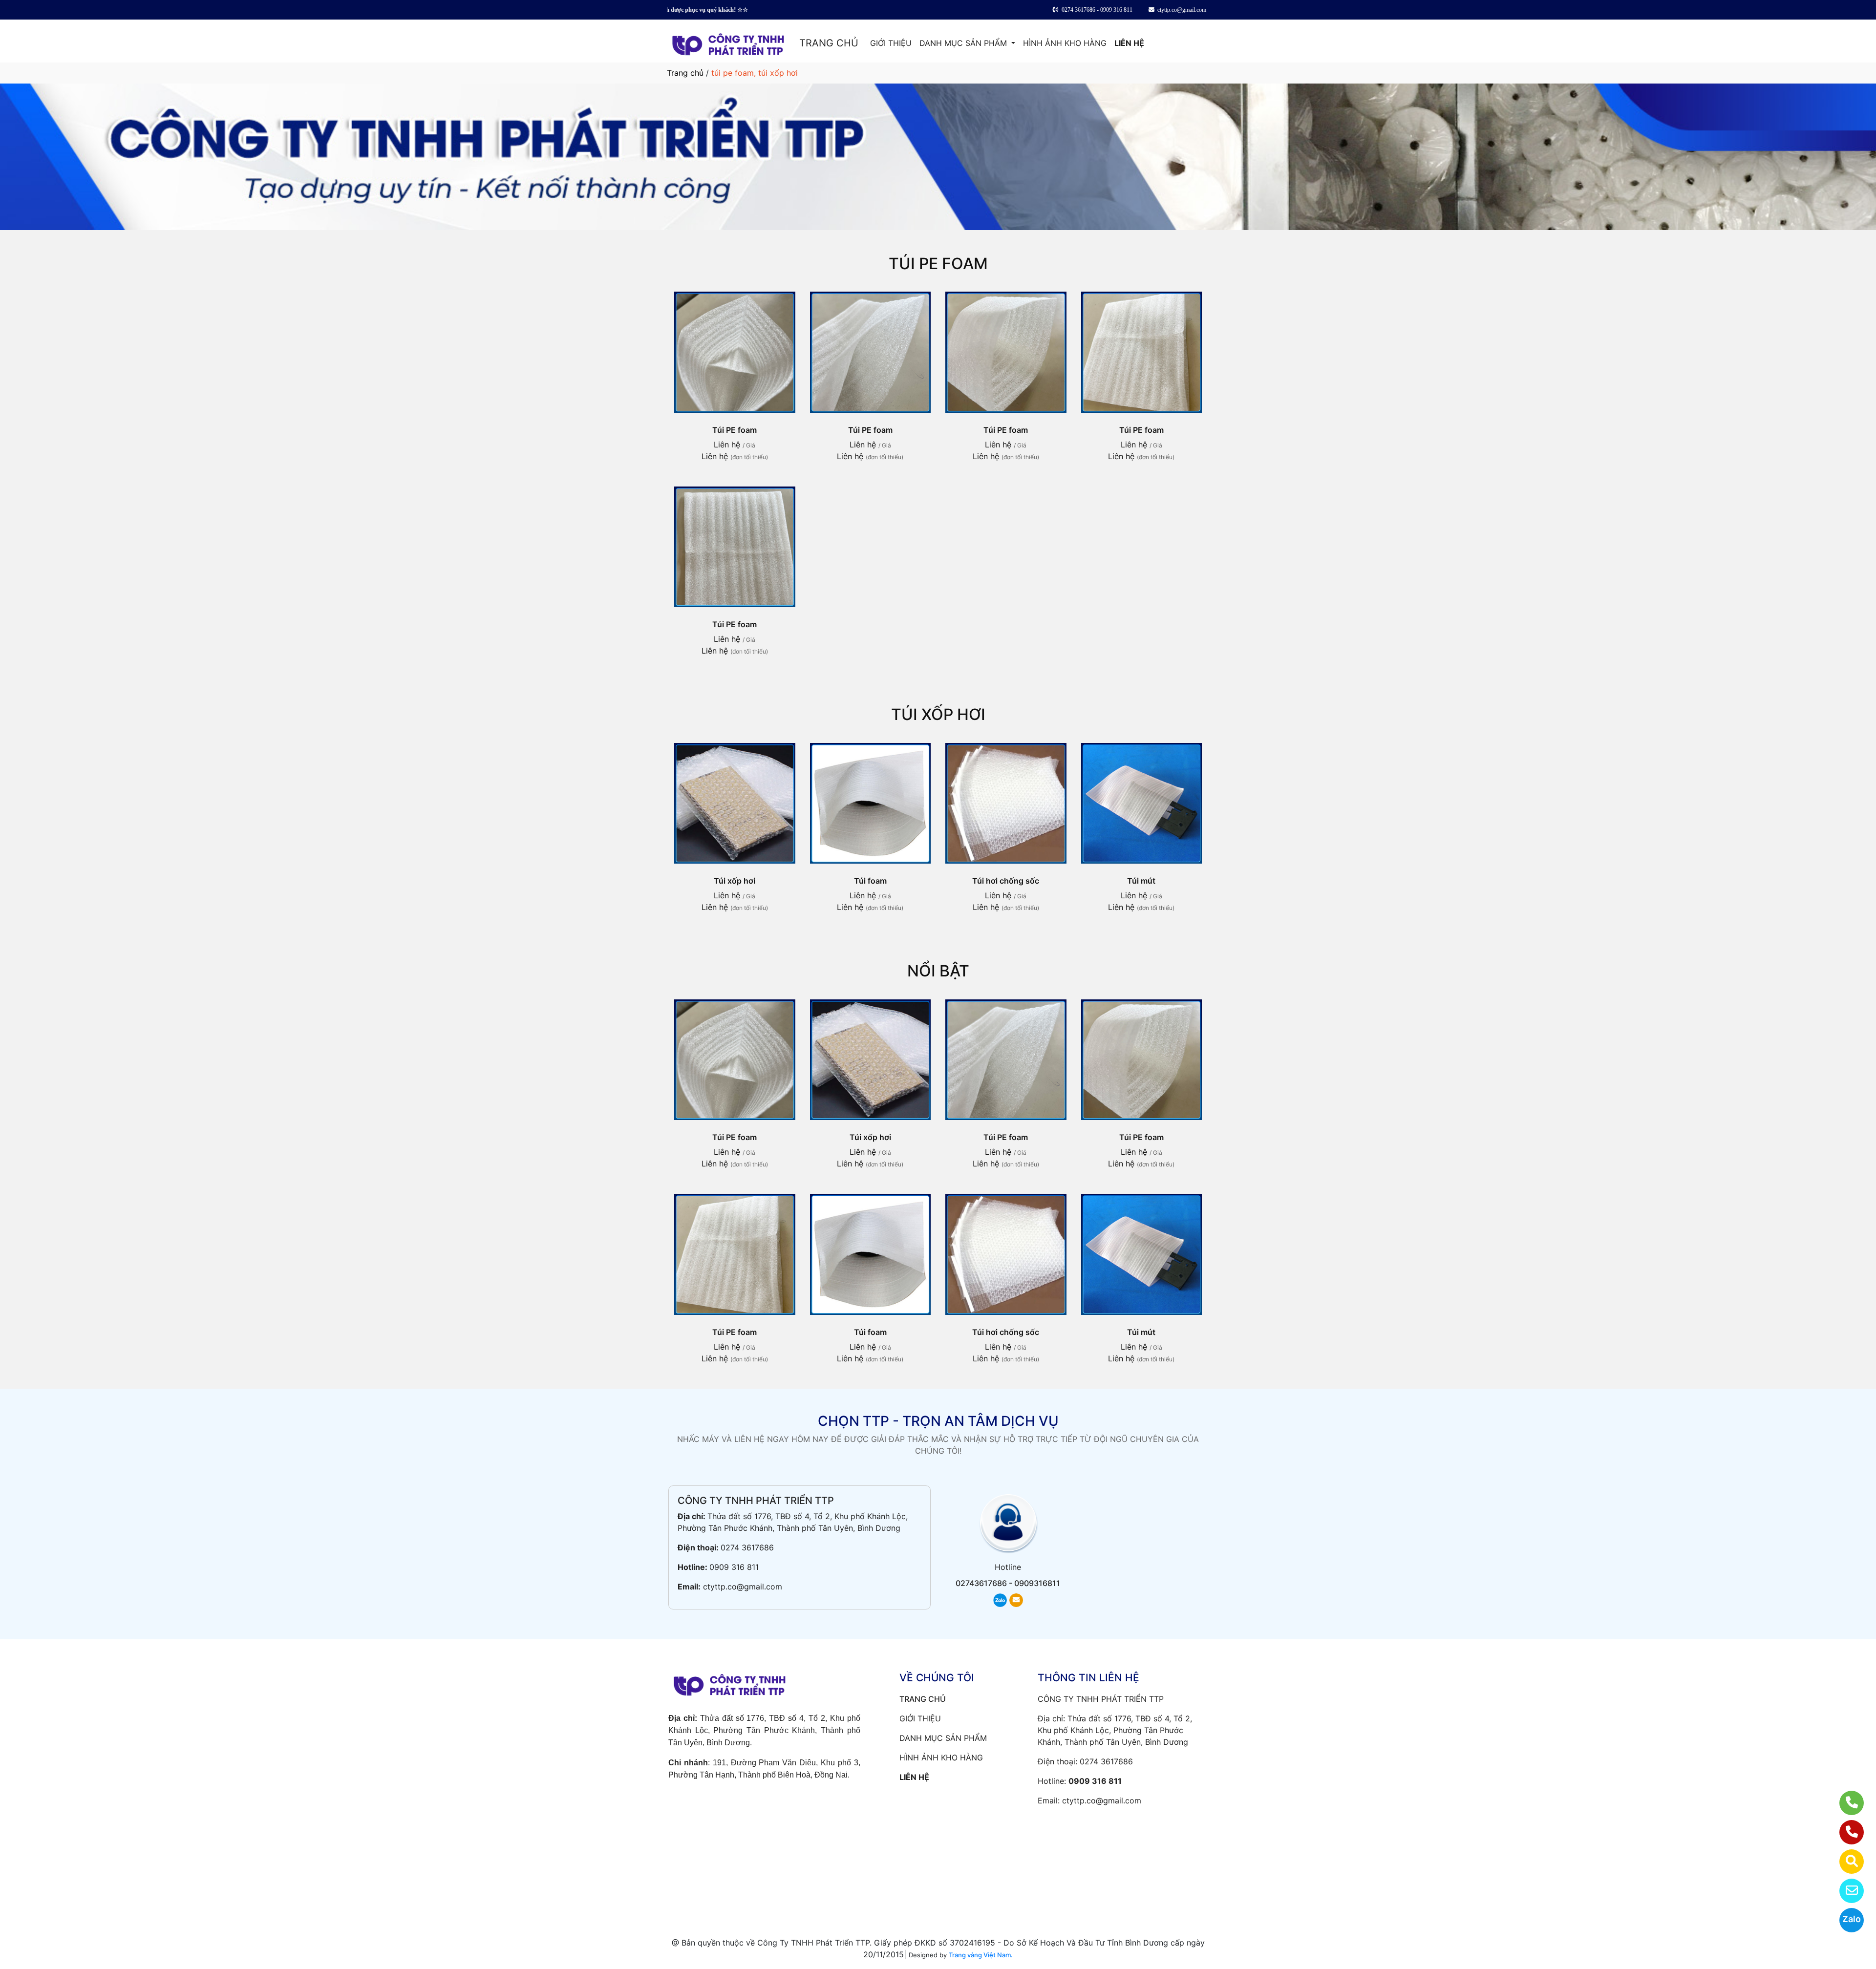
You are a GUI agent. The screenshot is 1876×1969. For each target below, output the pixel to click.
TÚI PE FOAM (938, 264)
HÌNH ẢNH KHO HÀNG (1065, 43)
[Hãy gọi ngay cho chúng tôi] (1845, 1832)
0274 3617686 (747, 1547)
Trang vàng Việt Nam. (981, 1955)
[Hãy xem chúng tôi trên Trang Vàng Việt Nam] (1845, 1862)
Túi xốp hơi (735, 881)
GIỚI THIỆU (891, 43)
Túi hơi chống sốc (1006, 881)
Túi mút (1141, 881)
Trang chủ (685, 73)
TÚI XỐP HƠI (938, 714)
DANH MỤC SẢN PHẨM (964, 43)
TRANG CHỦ (829, 43)
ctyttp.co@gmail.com (743, 1587)
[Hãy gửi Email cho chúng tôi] (1845, 1891)
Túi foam (870, 881)
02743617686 (981, 1583)
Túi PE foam (735, 430)
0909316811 (1037, 1583)
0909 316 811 (734, 1567)
